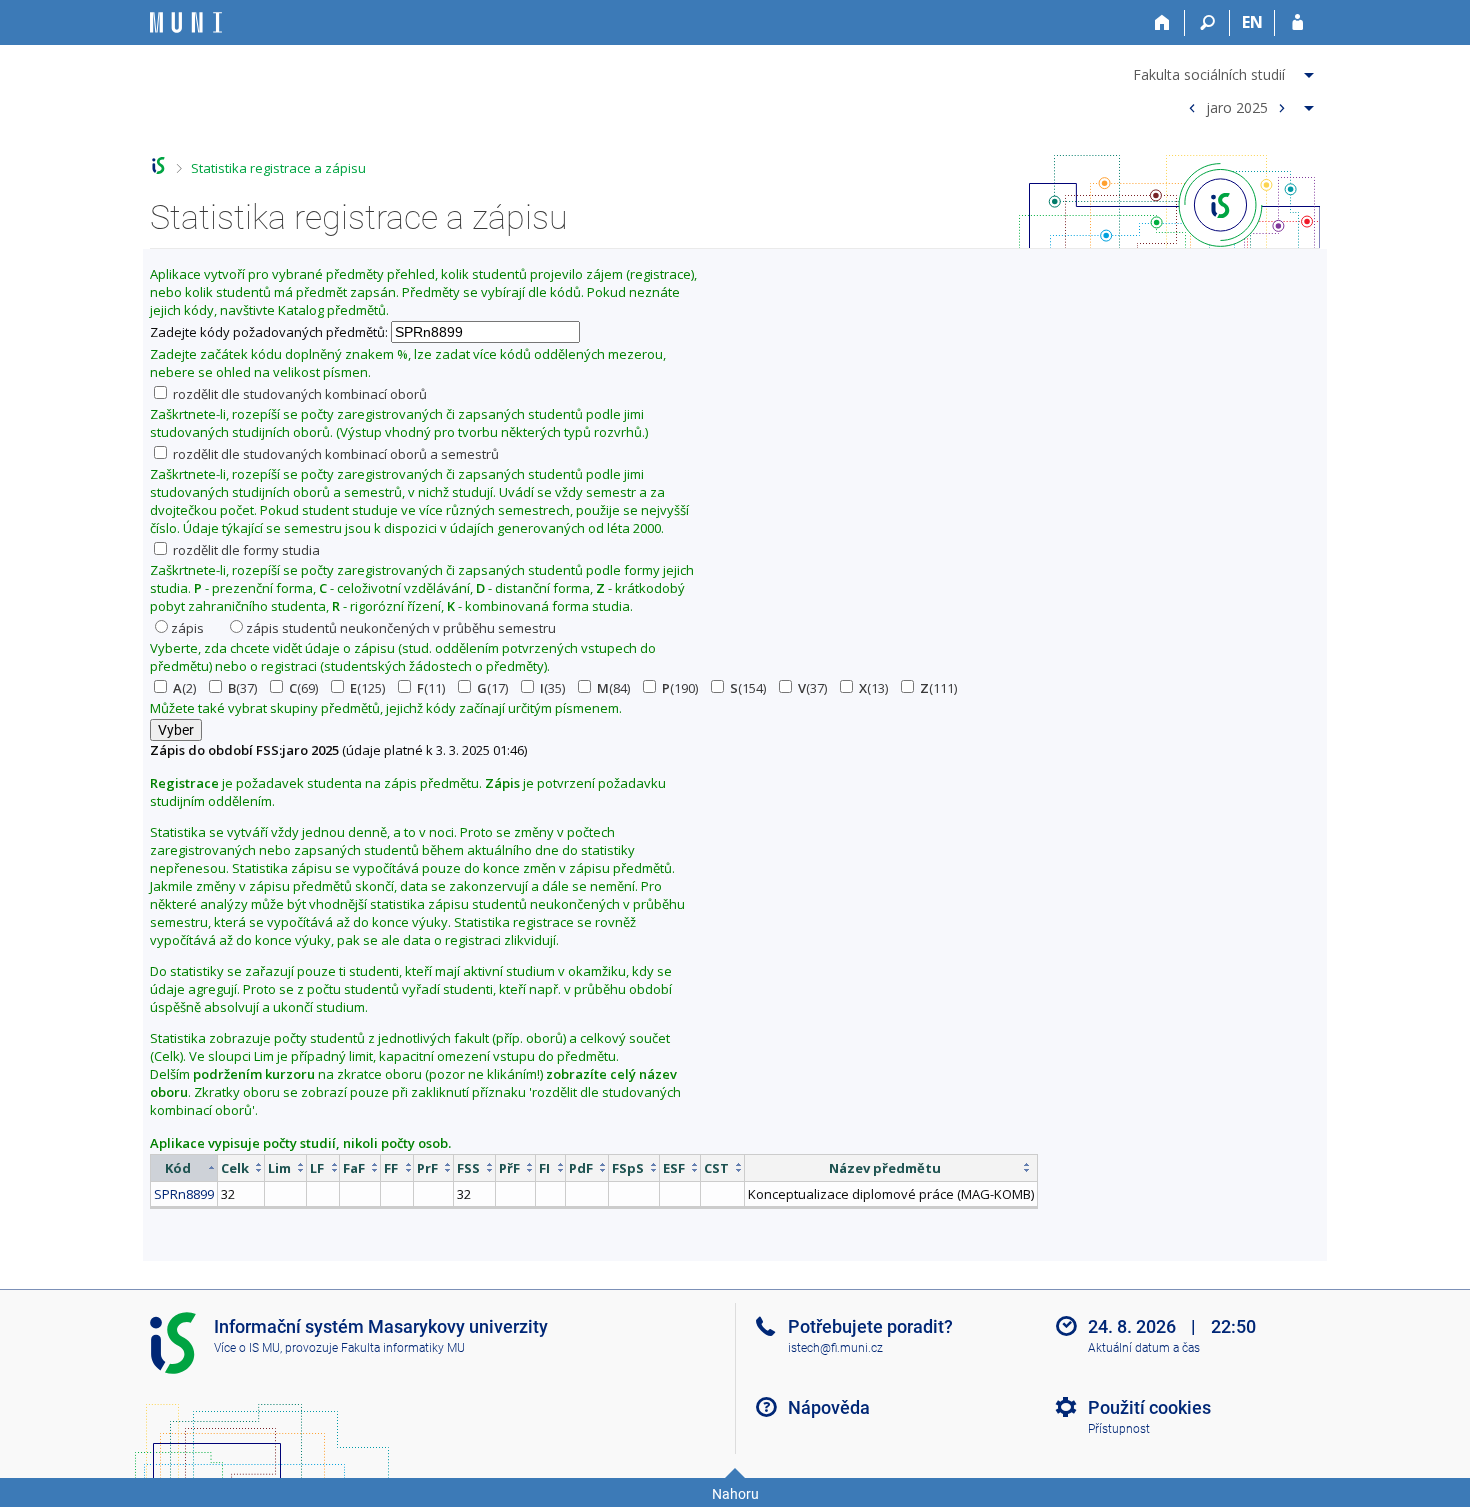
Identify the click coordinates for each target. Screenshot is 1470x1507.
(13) (873, 688)
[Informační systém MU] (158, 165)
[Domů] (1162, 23)
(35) (552, 688)
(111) (938, 688)
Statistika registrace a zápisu (278, 168)
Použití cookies (1149, 1407)
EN (1252, 22)
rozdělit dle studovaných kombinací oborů (298, 394)
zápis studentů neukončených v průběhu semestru (401, 628)
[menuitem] (1226, 71)
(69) (303, 688)
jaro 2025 (1237, 106)
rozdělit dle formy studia (245, 550)
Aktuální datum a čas (1144, 1348)
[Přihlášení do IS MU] (1297, 23)
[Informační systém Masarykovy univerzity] (186, 22)
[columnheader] (184, 1167)
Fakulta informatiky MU (403, 1348)
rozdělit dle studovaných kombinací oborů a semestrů (334, 454)
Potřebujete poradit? (870, 1326)
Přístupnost (1119, 1429)
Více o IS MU (247, 1348)
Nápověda (829, 1407)
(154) (748, 688)
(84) (613, 688)
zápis (187, 628)
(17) (492, 688)
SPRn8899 (184, 1194)
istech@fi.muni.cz (835, 1348)
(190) (680, 688)
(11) (431, 688)
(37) (242, 688)
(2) (184, 688)
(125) (367, 688)
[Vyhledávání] (1207, 23)
